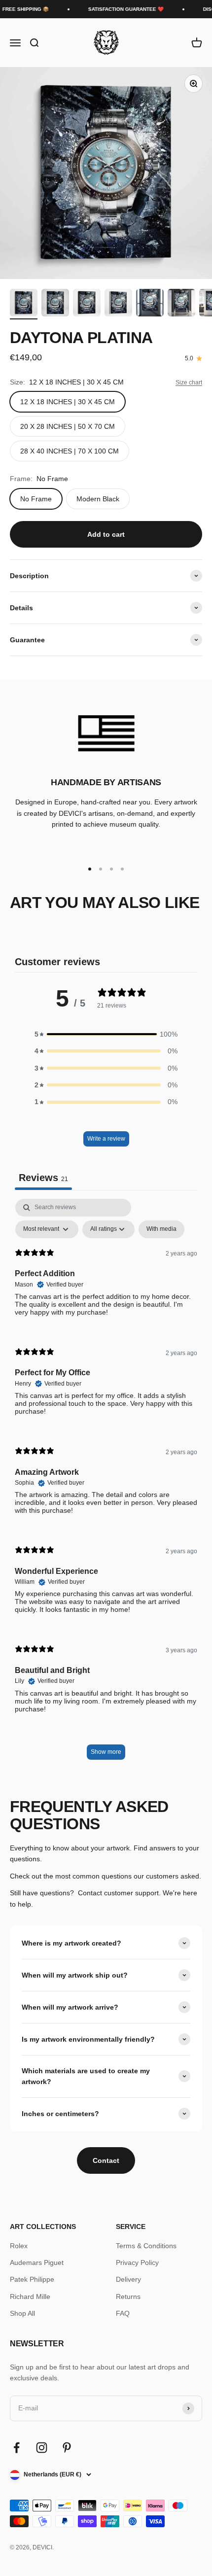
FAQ (123, 2313)
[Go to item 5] (150, 304)
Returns (128, 2297)
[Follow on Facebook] (17, 2448)
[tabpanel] (106, 1484)
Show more (106, 1752)
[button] (106, 1034)
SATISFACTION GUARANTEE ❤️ (120, 9)
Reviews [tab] (43, 1178)
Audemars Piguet (37, 2263)
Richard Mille (30, 2297)
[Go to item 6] (181, 304)
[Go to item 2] (55, 304)
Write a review (106, 1139)
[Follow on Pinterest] (67, 2448)
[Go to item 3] (87, 304)
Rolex (19, 2246)
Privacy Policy (137, 2263)
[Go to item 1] (24, 304)
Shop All (22, 2313)
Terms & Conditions (146, 2246)
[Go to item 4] (118, 304)
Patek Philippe (32, 2279)
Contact (106, 2160)
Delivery (128, 2279)
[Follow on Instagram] (42, 2448)
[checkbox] (161, 1229)
